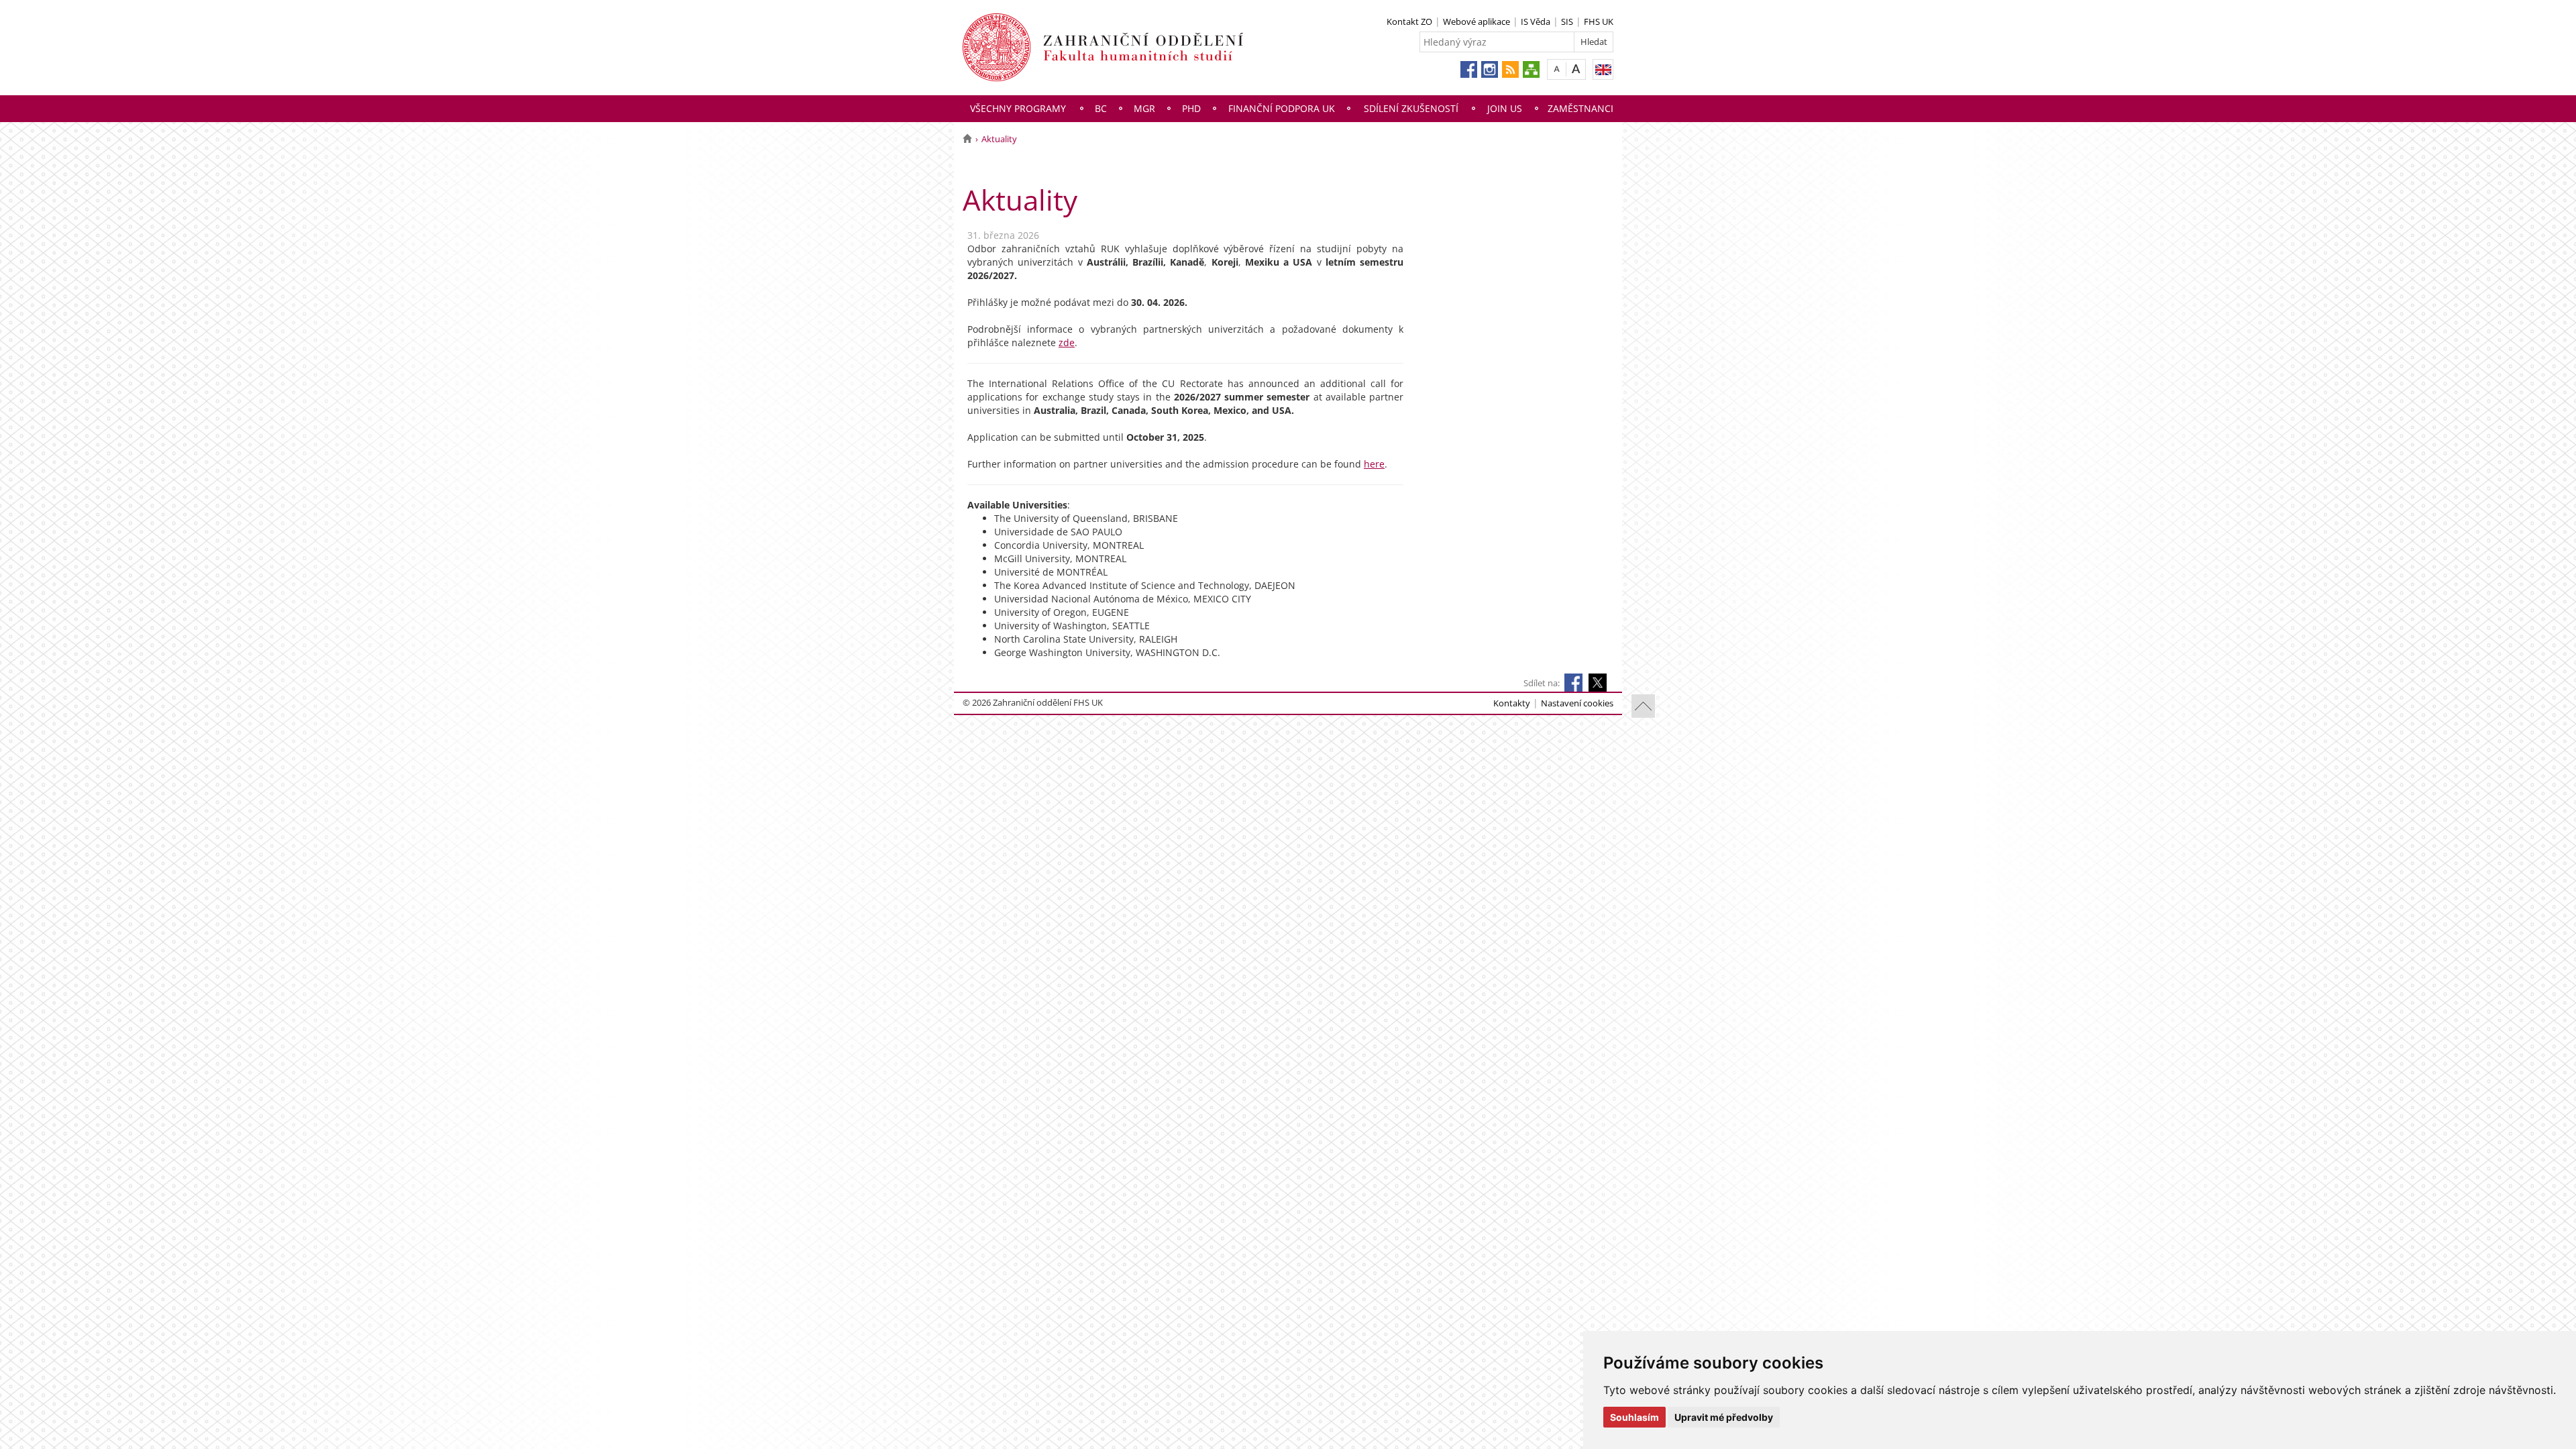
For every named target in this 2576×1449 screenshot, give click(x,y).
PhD (1191, 108)
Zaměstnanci (1580, 108)
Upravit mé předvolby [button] (1724, 1417)
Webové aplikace (1477, 21)
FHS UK (1599, 21)
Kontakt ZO (1409, 21)
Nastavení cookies (1577, 703)
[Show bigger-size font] (1576, 69)
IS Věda (1536, 21)
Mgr (1144, 108)
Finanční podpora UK (1282, 108)
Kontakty (1512, 703)
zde (1067, 342)
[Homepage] (967, 139)
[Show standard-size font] (1557, 69)
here (1374, 464)
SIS (1567, 21)
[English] (1603, 69)
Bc (1101, 108)
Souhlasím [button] (1634, 1417)
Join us (1505, 108)
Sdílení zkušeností (1411, 108)
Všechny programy (1018, 108)
